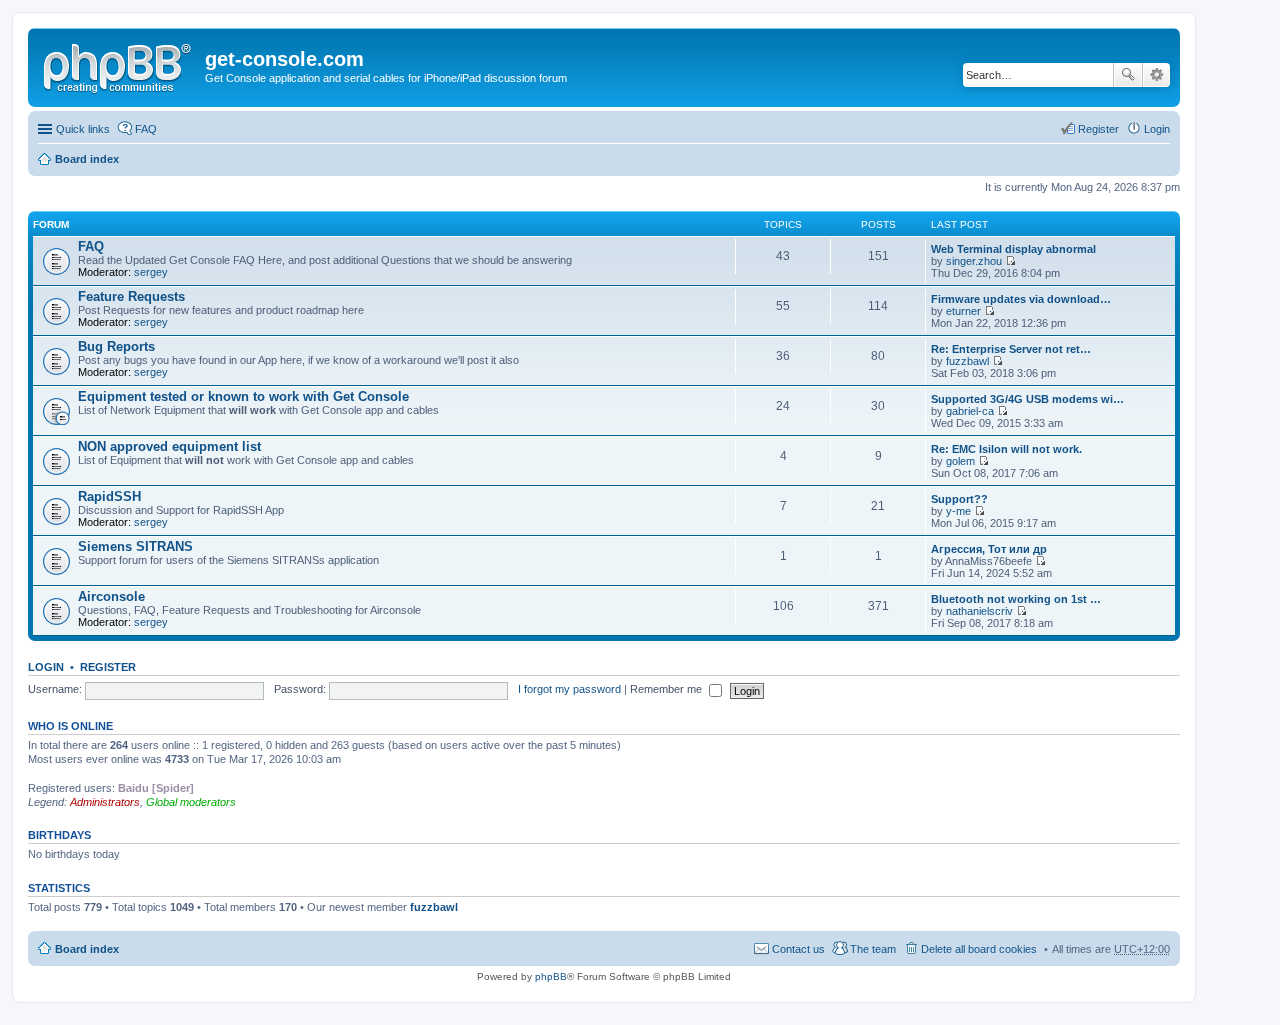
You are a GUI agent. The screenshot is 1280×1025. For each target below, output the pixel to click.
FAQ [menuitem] (146, 129)
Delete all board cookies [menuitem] (979, 949)
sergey (151, 272)
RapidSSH (109, 496)
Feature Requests (131, 296)
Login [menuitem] (1157, 129)
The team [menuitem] (873, 949)
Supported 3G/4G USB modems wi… (1027, 399)
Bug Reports (116, 346)
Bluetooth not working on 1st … (1016, 599)
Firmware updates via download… (1021, 299)
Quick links (83, 129)
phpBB (551, 976)
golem (960, 461)
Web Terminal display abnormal (1013, 249)
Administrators (105, 802)
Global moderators (191, 802)
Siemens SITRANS (135, 546)
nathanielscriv (979, 611)
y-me (958, 511)
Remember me (667, 689)
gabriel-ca (970, 411)
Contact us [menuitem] (798, 949)
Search (1128, 75)
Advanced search (1156, 75)
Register (108, 667)
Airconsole (111, 596)
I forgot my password (569, 689)
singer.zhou (974, 261)
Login (46, 667)
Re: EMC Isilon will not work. (1006, 449)
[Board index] (119, 65)
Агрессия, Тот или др (989, 549)
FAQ (91, 246)
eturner (963, 311)
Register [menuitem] (1098, 129)
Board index (87, 159)
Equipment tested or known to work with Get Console (243, 396)
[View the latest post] (1010, 261)
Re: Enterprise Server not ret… (1011, 349)
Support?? (959, 499)
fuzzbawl (967, 361)
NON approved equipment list (169, 446)
